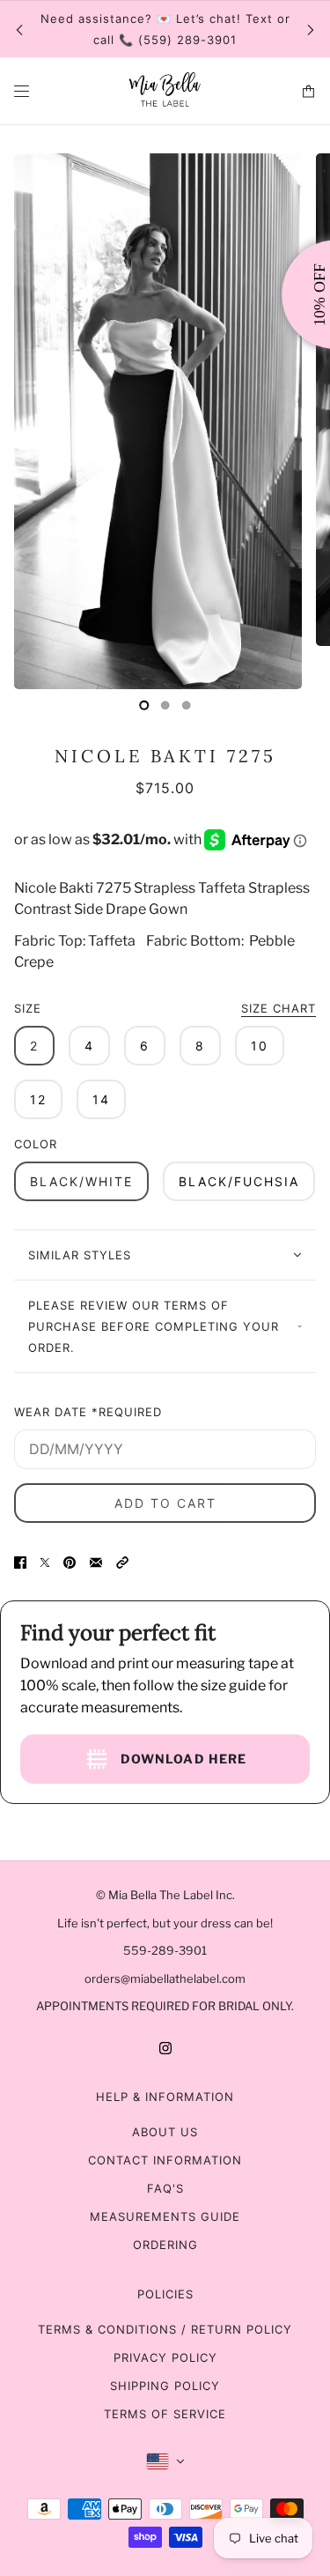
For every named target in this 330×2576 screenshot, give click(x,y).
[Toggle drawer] (22, 91)
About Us (165, 2132)
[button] (122, 1562)
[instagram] (165, 2047)
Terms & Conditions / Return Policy (165, 2329)
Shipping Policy (165, 2386)
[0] (144, 705)
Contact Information (165, 2160)
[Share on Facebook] (20, 1562)
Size (165, 1008)
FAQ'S (165, 2188)
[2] (187, 705)
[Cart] (308, 91)
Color (36, 1144)
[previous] (19, 30)
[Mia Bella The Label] (165, 91)
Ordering (165, 2245)
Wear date (88, 1412)
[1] (165, 705)
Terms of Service (165, 2414)
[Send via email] (96, 1562)
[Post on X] (45, 1562)
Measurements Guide (165, 2216)
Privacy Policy (165, 2357)
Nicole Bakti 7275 (165, 756)
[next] (311, 30)
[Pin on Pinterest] (70, 1562)
